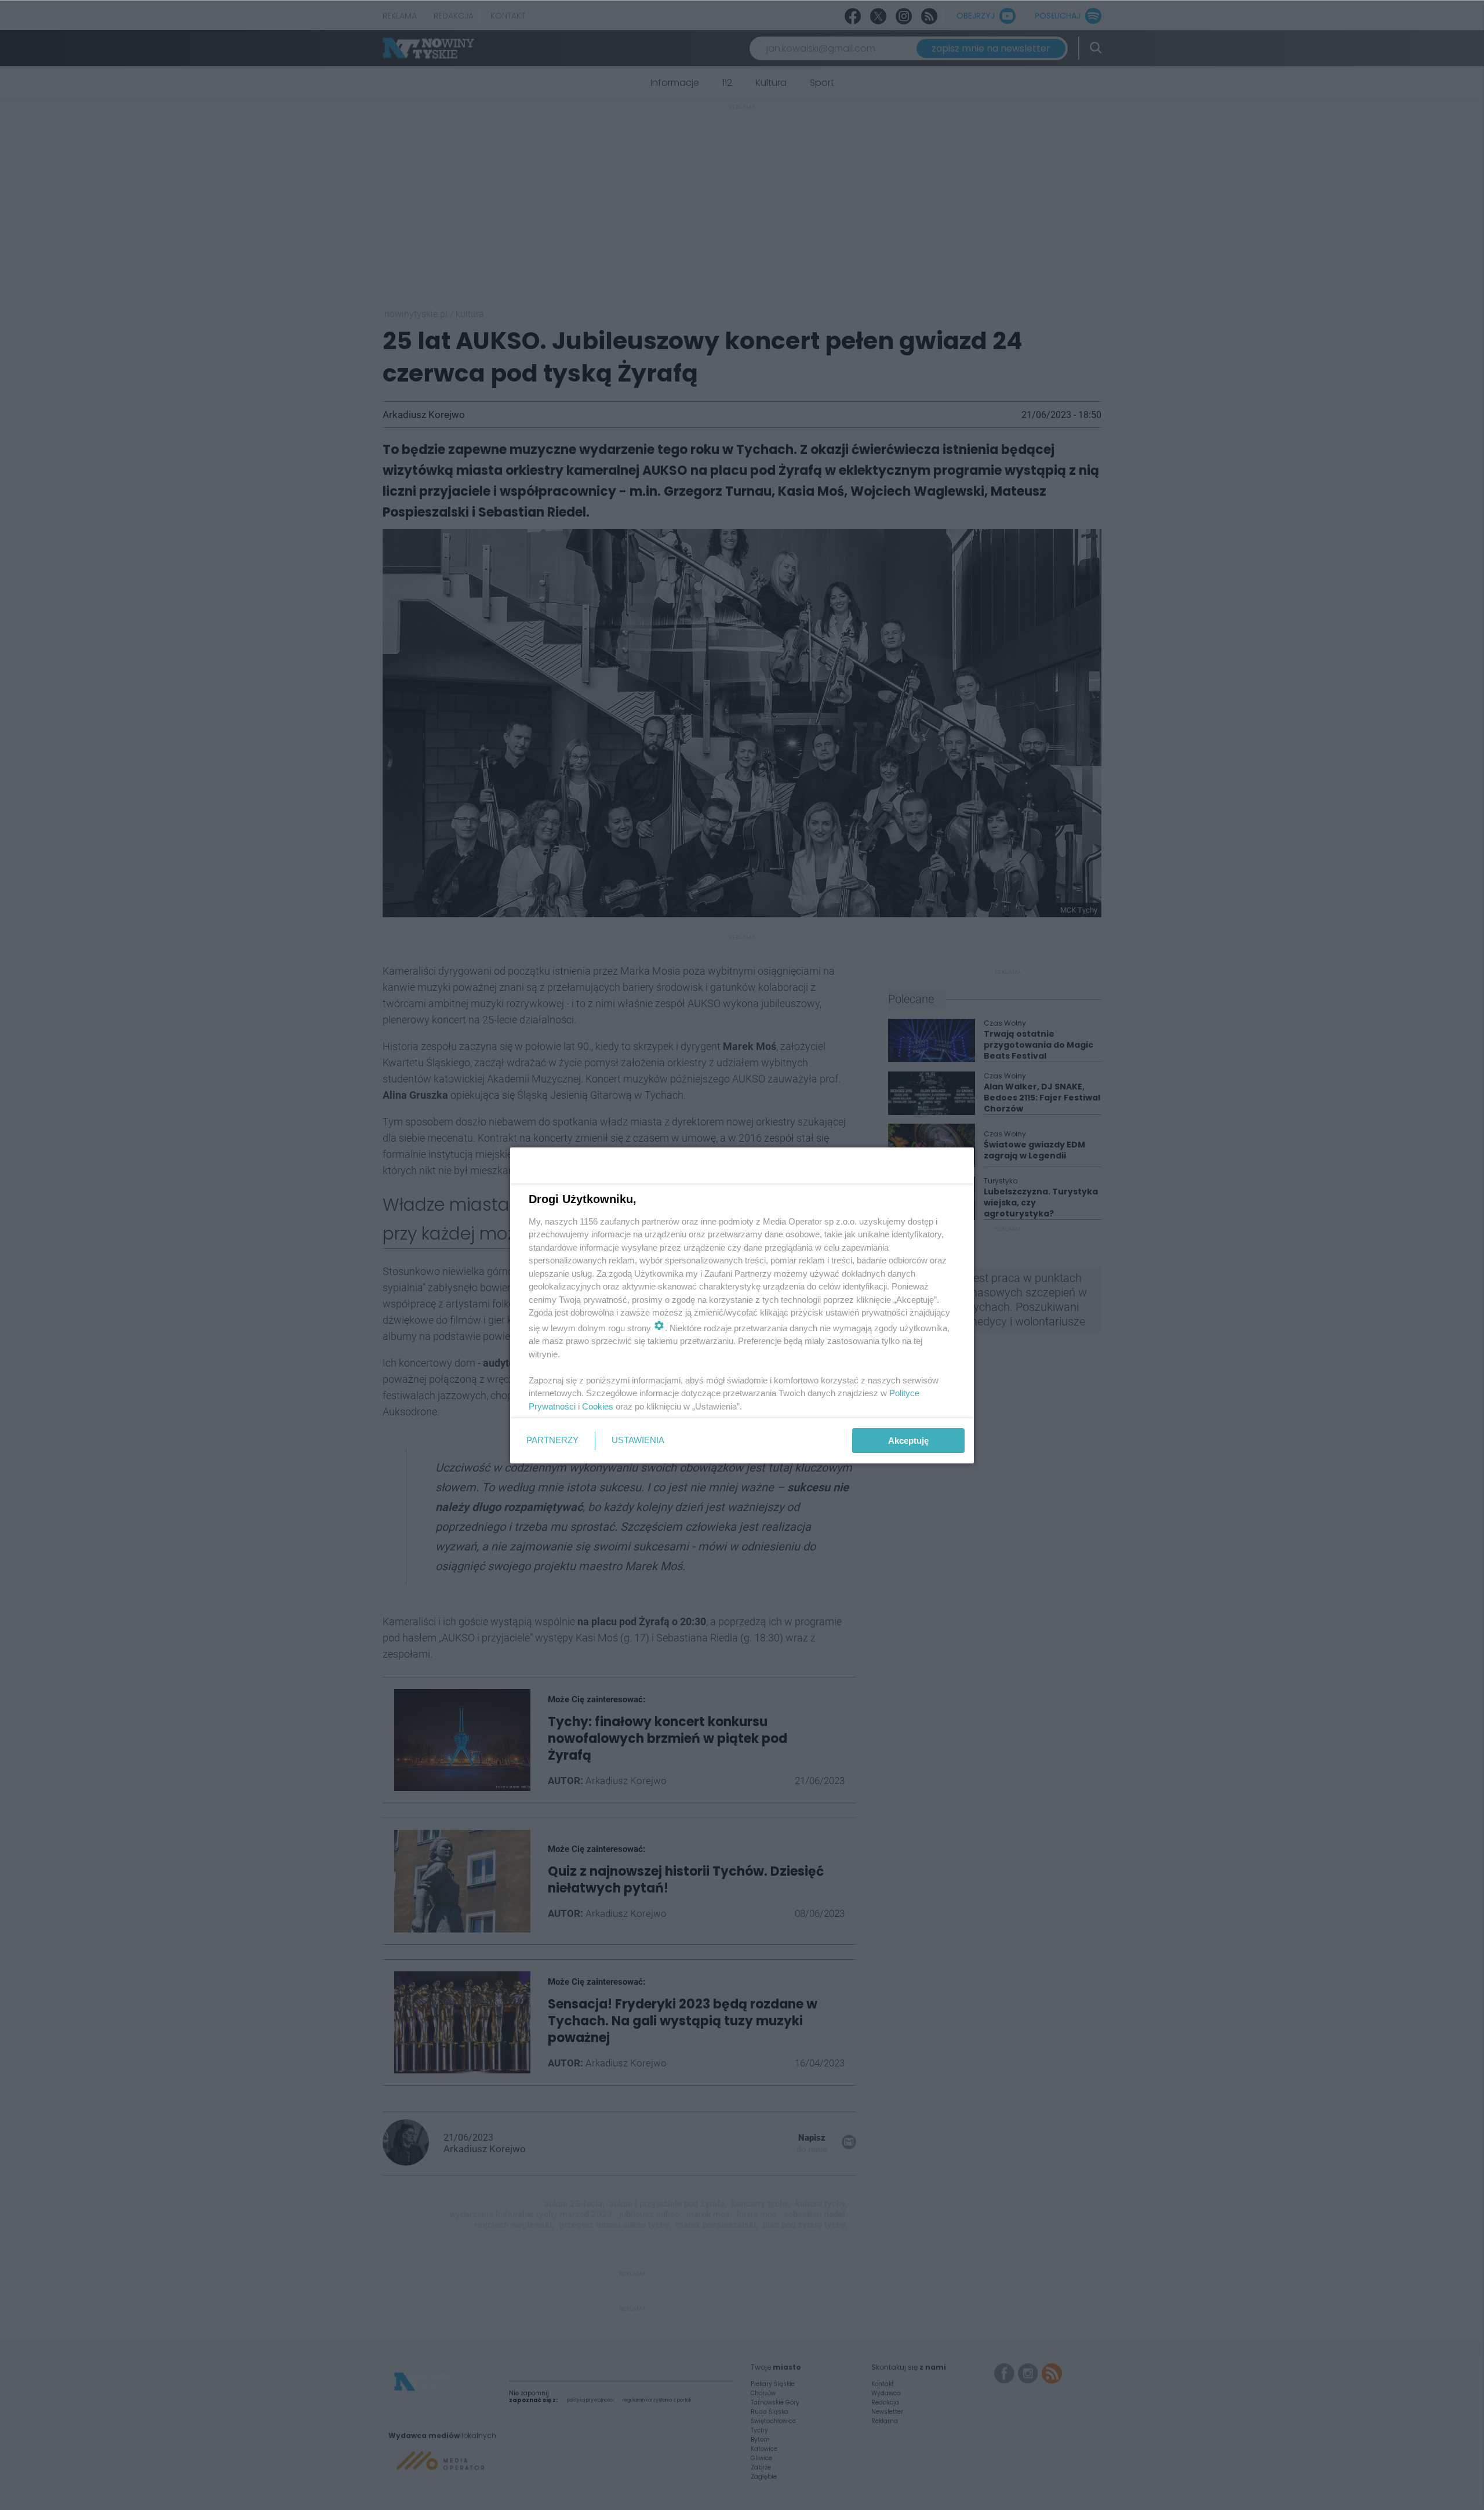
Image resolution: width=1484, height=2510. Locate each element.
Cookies (598, 1406)
